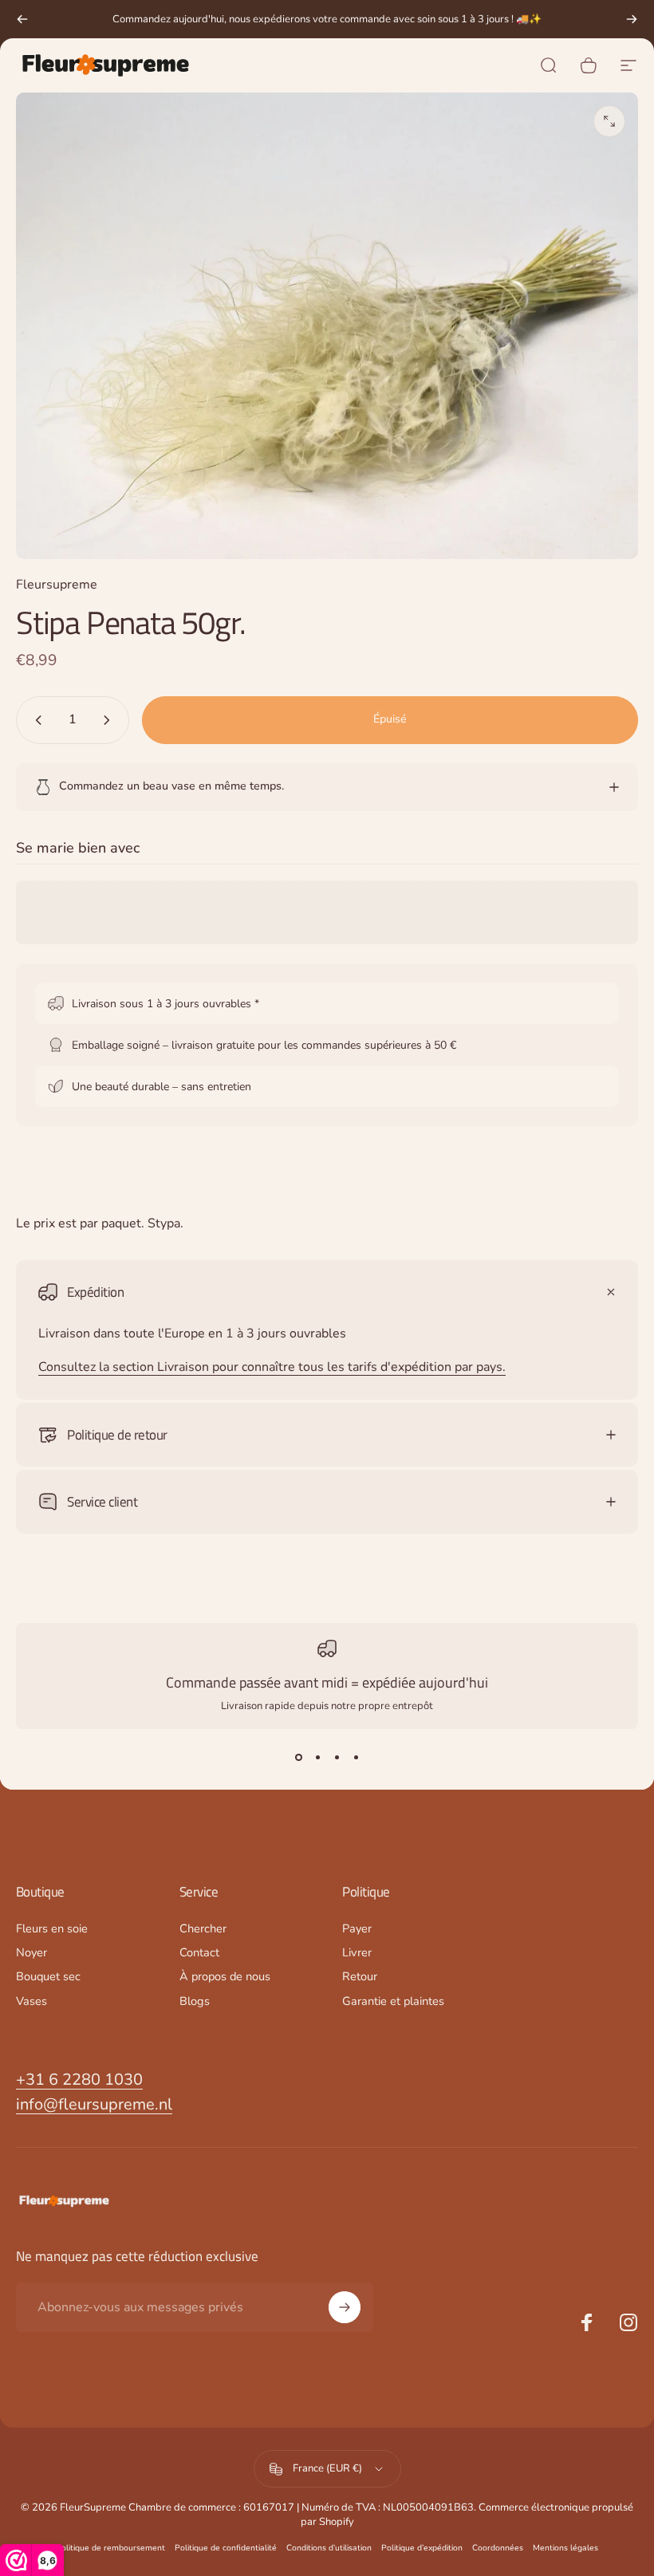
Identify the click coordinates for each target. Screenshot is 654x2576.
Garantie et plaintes (393, 2001)
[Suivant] (632, 19)
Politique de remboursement (110, 2548)
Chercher (203, 1928)
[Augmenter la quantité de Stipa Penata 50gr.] (110, 720)
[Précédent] (22, 19)
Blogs (195, 2001)
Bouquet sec (48, 1976)
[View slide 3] (337, 1758)
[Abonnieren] (345, 2307)
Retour (360, 1976)
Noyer (32, 1952)
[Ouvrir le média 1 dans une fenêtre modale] (609, 121)
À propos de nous (225, 1976)
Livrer (357, 1952)
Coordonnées (498, 2548)
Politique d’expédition (422, 2548)
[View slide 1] (298, 1758)
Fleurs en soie (52, 1928)
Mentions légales (565, 2548)
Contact (199, 1952)
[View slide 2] (317, 1758)
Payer (357, 1928)
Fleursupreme (57, 585)
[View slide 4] (356, 1758)
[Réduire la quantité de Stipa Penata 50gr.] (35, 720)
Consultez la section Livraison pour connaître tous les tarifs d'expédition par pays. (272, 1367)
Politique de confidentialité (226, 2548)
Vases (32, 2001)
